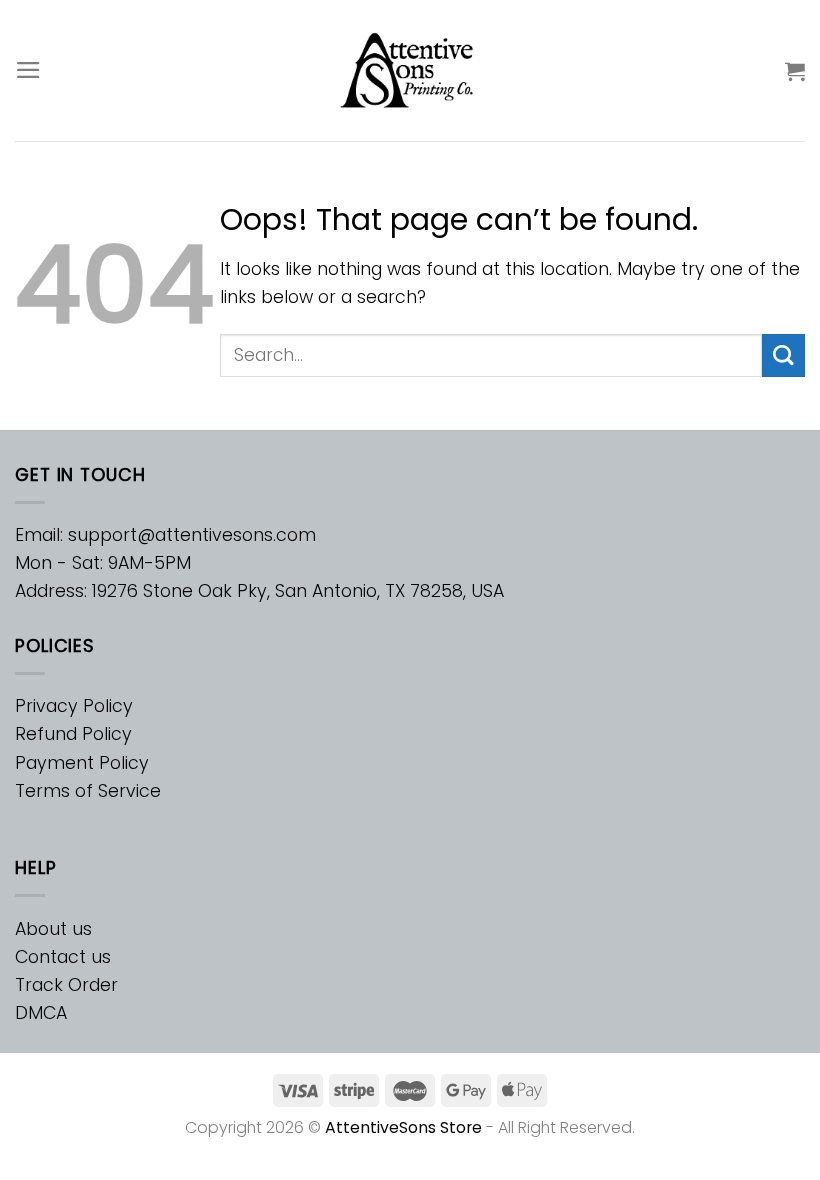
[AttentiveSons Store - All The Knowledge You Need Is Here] (410, 70)
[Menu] (28, 70)
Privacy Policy (74, 706)
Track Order (66, 985)
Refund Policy (73, 734)
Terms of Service (88, 791)
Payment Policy (82, 763)
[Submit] (783, 355)
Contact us (63, 957)
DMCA (41, 1013)
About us (53, 929)
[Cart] (795, 71)
